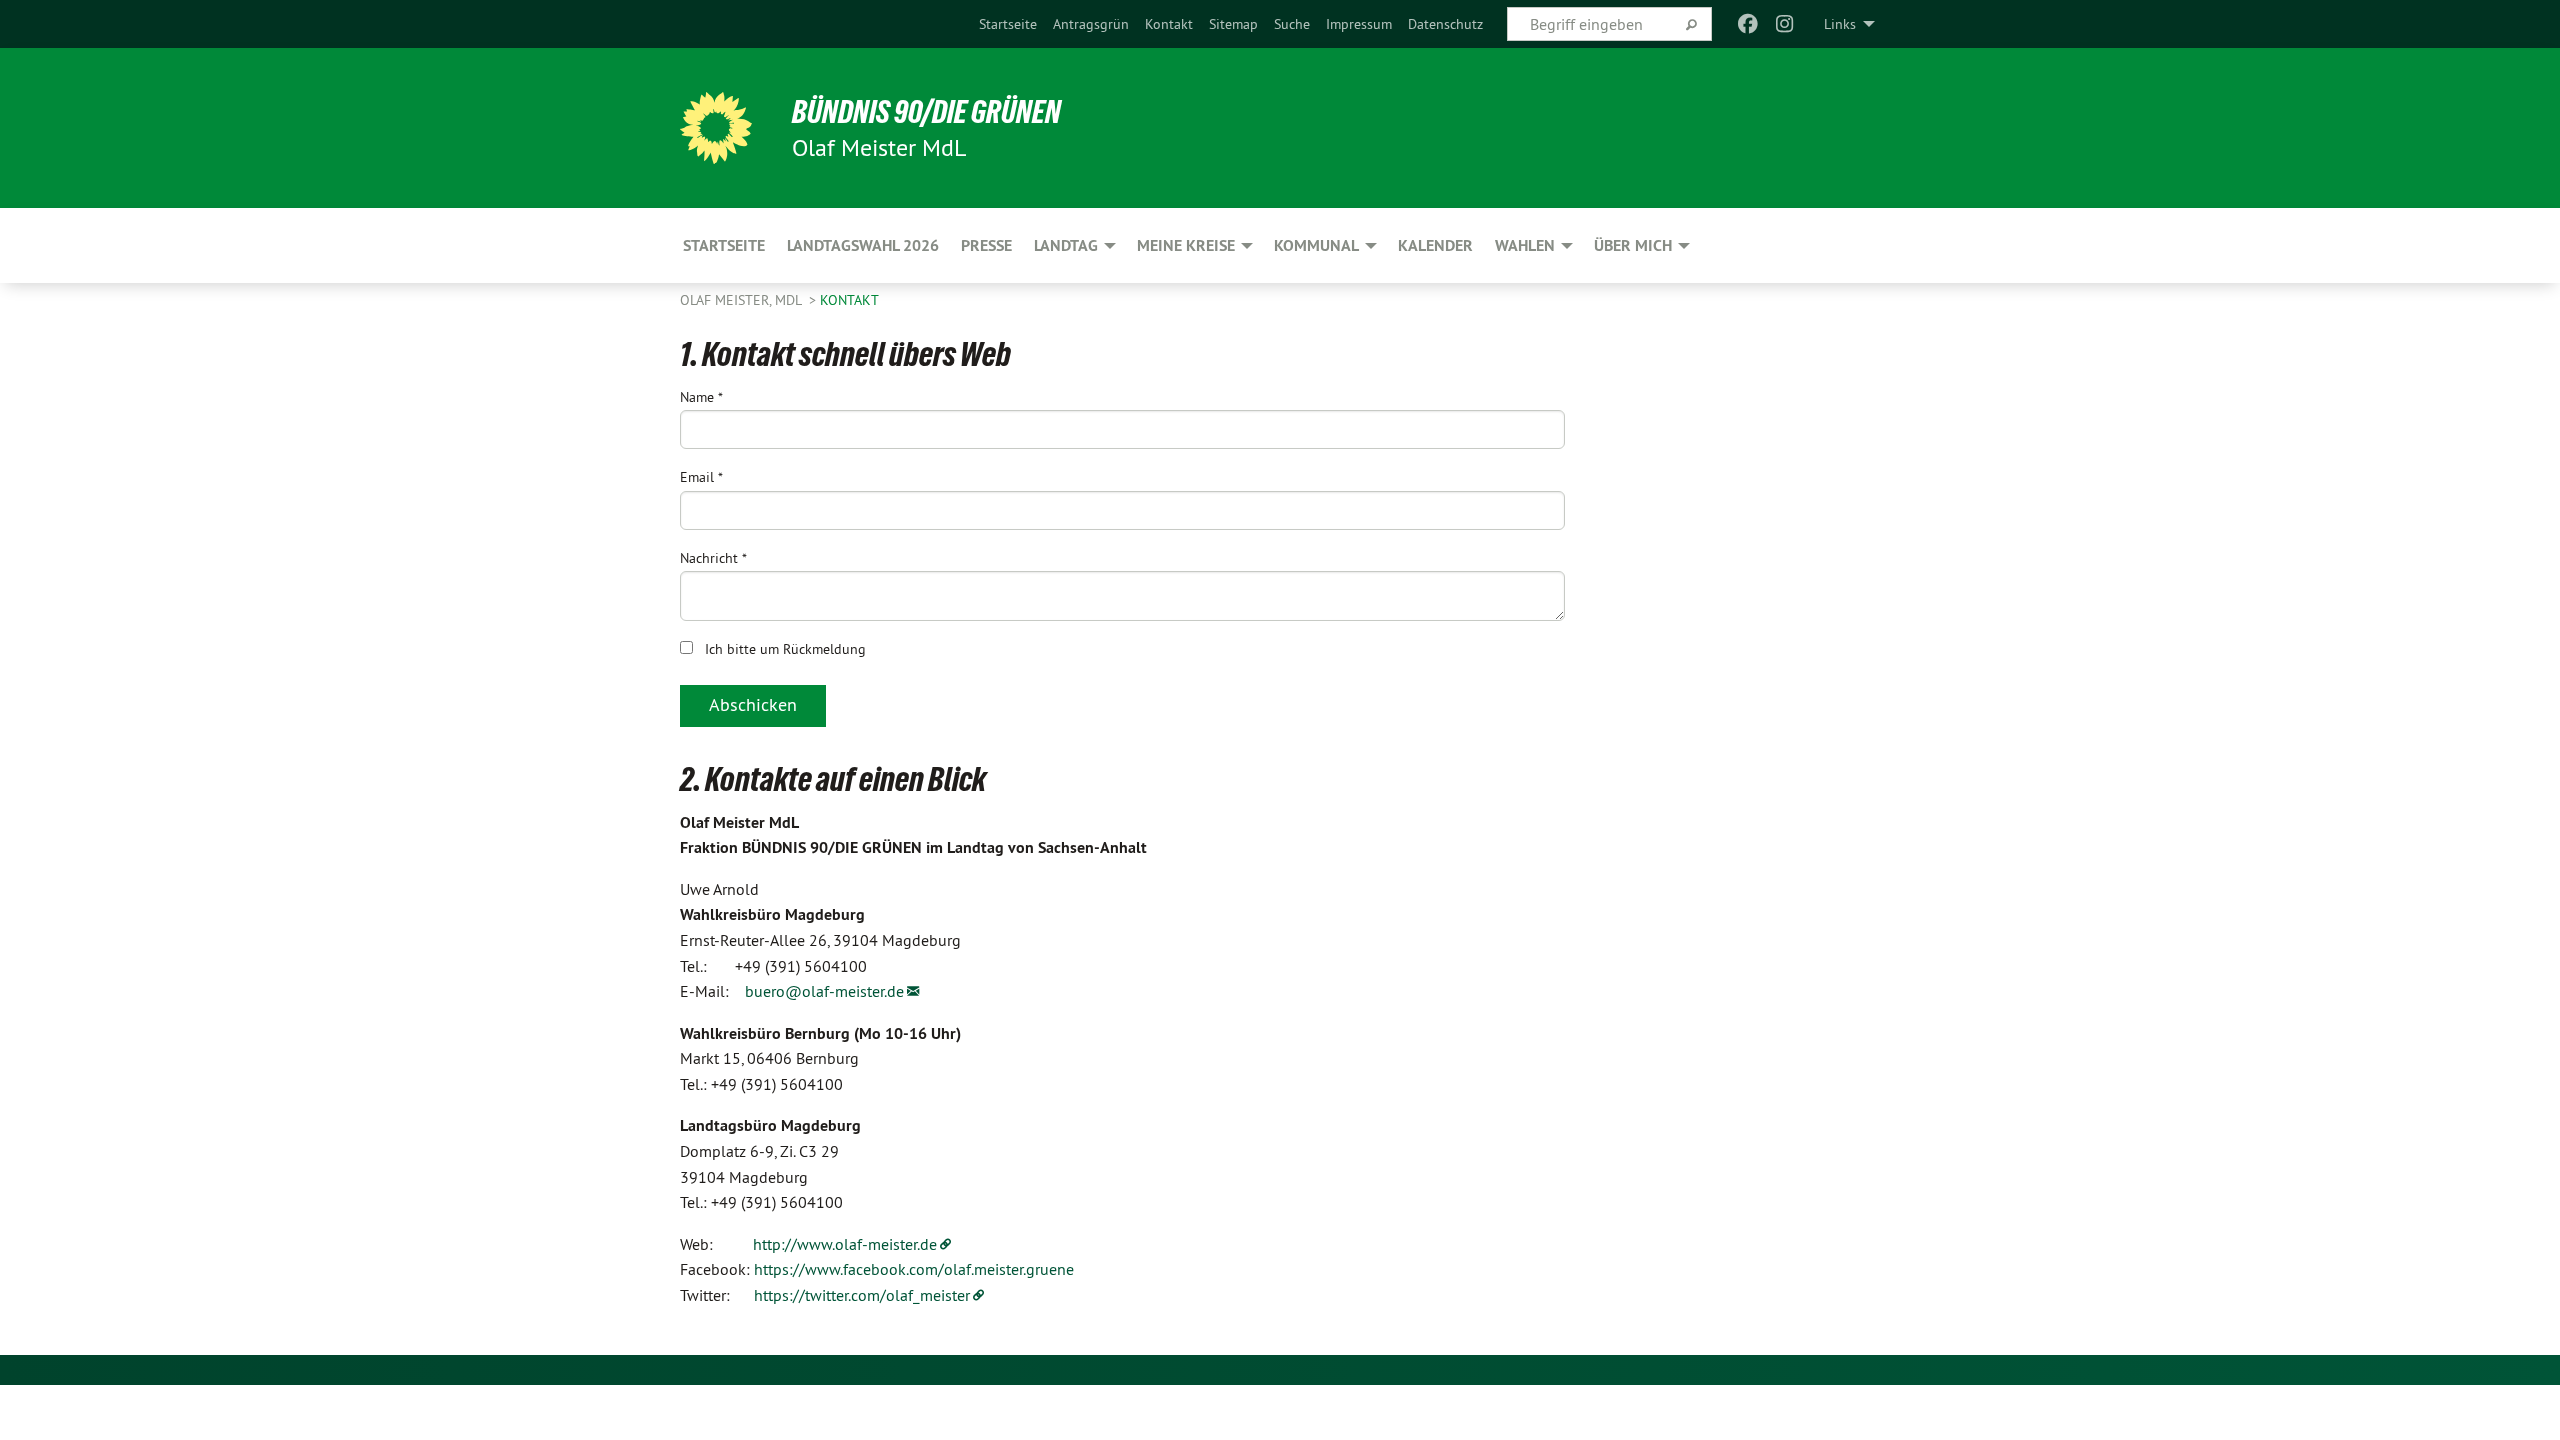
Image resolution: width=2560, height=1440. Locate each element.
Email (701, 477)
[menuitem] (1008, 24)
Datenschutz (1445, 24)
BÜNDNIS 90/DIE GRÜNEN (926, 112)
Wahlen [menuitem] (1525, 245)
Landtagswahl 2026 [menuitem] (863, 245)
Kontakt (1169, 24)
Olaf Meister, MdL (742, 300)
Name (701, 397)
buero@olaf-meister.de (824, 991)
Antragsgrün (1091, 24)
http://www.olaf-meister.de (845, 1244)
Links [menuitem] (1840, 24)
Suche (1292, 24)
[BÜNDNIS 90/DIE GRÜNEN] (716, 128)
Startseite (1008, 24)
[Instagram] (1784, 24)
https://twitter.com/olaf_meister (862, 1295)
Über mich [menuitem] (1633, 245)
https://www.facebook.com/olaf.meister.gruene (914, 1269)
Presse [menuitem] (986, 245)
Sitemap (1233, 24)
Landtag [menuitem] (1066, 245)
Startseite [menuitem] (724, 245)
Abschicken (753, 704)
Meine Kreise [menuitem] (1186, 245)
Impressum (1359, 24)
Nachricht (713, 558)
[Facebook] (1748, 24)
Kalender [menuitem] (1435, 245)
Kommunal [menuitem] (1316, 245)
